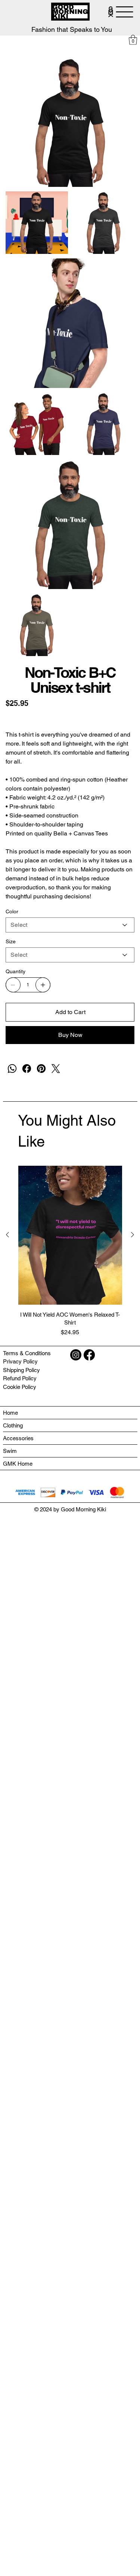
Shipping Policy (21, 1370)
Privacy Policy (20, 1361)
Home (10, 1413)
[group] (70, 1251)
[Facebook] (27, 1069)
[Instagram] (76, 1355)
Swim (10, 1451)
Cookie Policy (20, 1387)
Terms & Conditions (27, 1353)
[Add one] (43, 985)
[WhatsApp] (12, 1069)
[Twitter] (56, 1069)
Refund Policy (20, 1378)
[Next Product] (133, 1235)
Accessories (18, 1438)
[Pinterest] (41, 1069)
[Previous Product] (7, 1235)
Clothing (13, 1425)
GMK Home (18, 1464)
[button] (133, 40)
